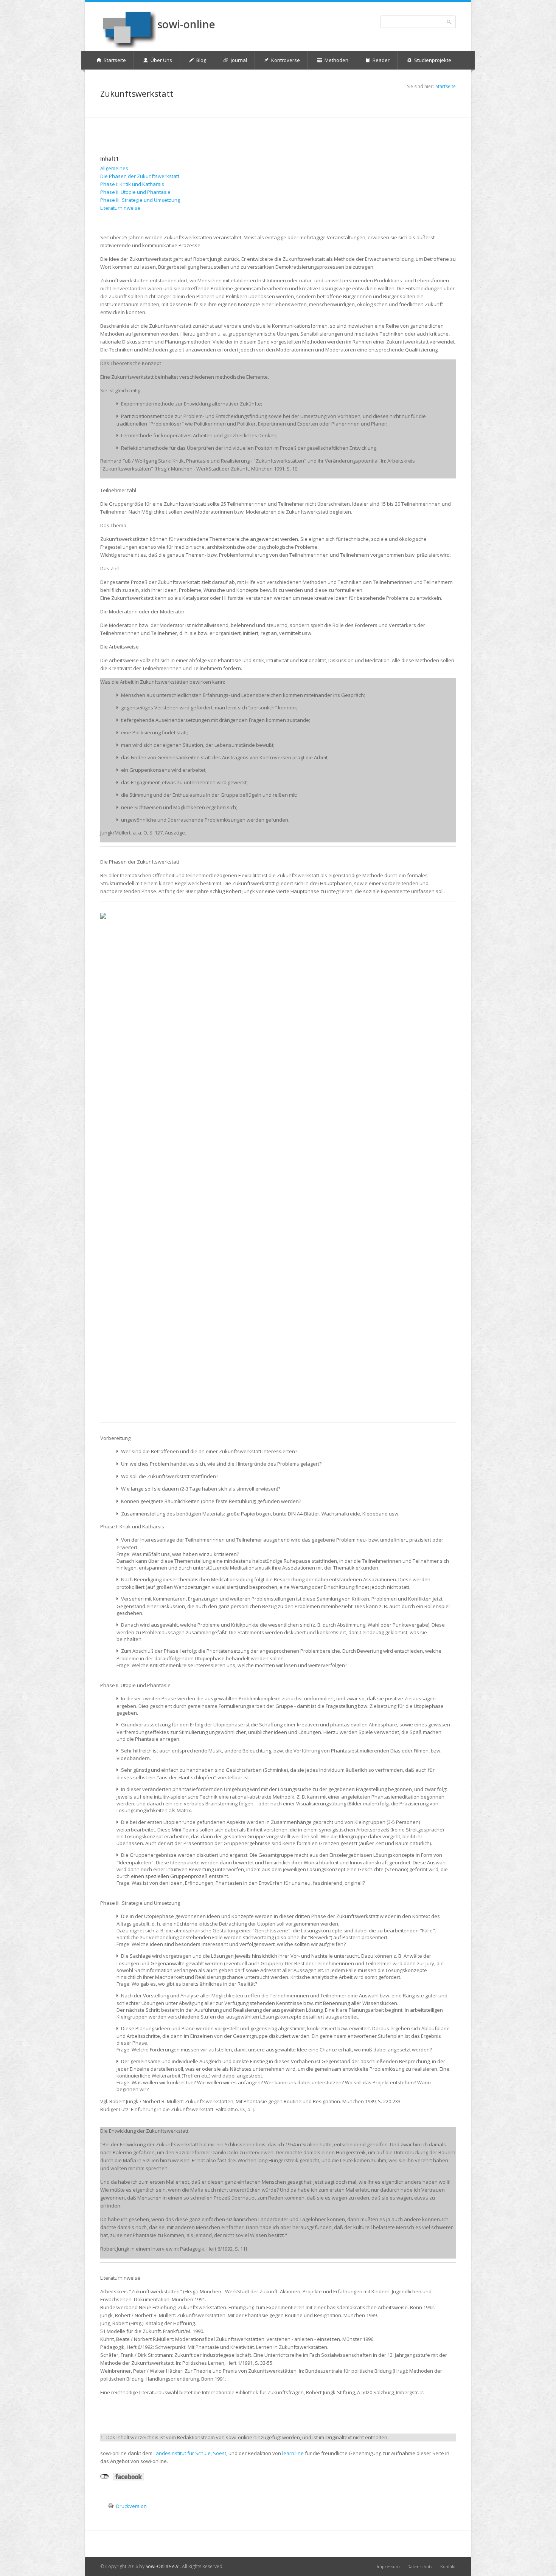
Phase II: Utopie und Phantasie (135, 192)
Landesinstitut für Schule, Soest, (190, 2453)
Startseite (446, 86)
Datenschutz (420, 2566)
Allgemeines (114, 168)
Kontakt (448, 2566)
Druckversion (131, 2506)
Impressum (388, 2566)
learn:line (293, 2453)
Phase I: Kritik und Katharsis (132, 184)
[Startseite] (128, 29)
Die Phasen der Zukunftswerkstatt (140, 176)
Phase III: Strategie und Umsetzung (140, 200)
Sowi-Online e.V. (163, 2566)
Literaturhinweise (120, 208)
